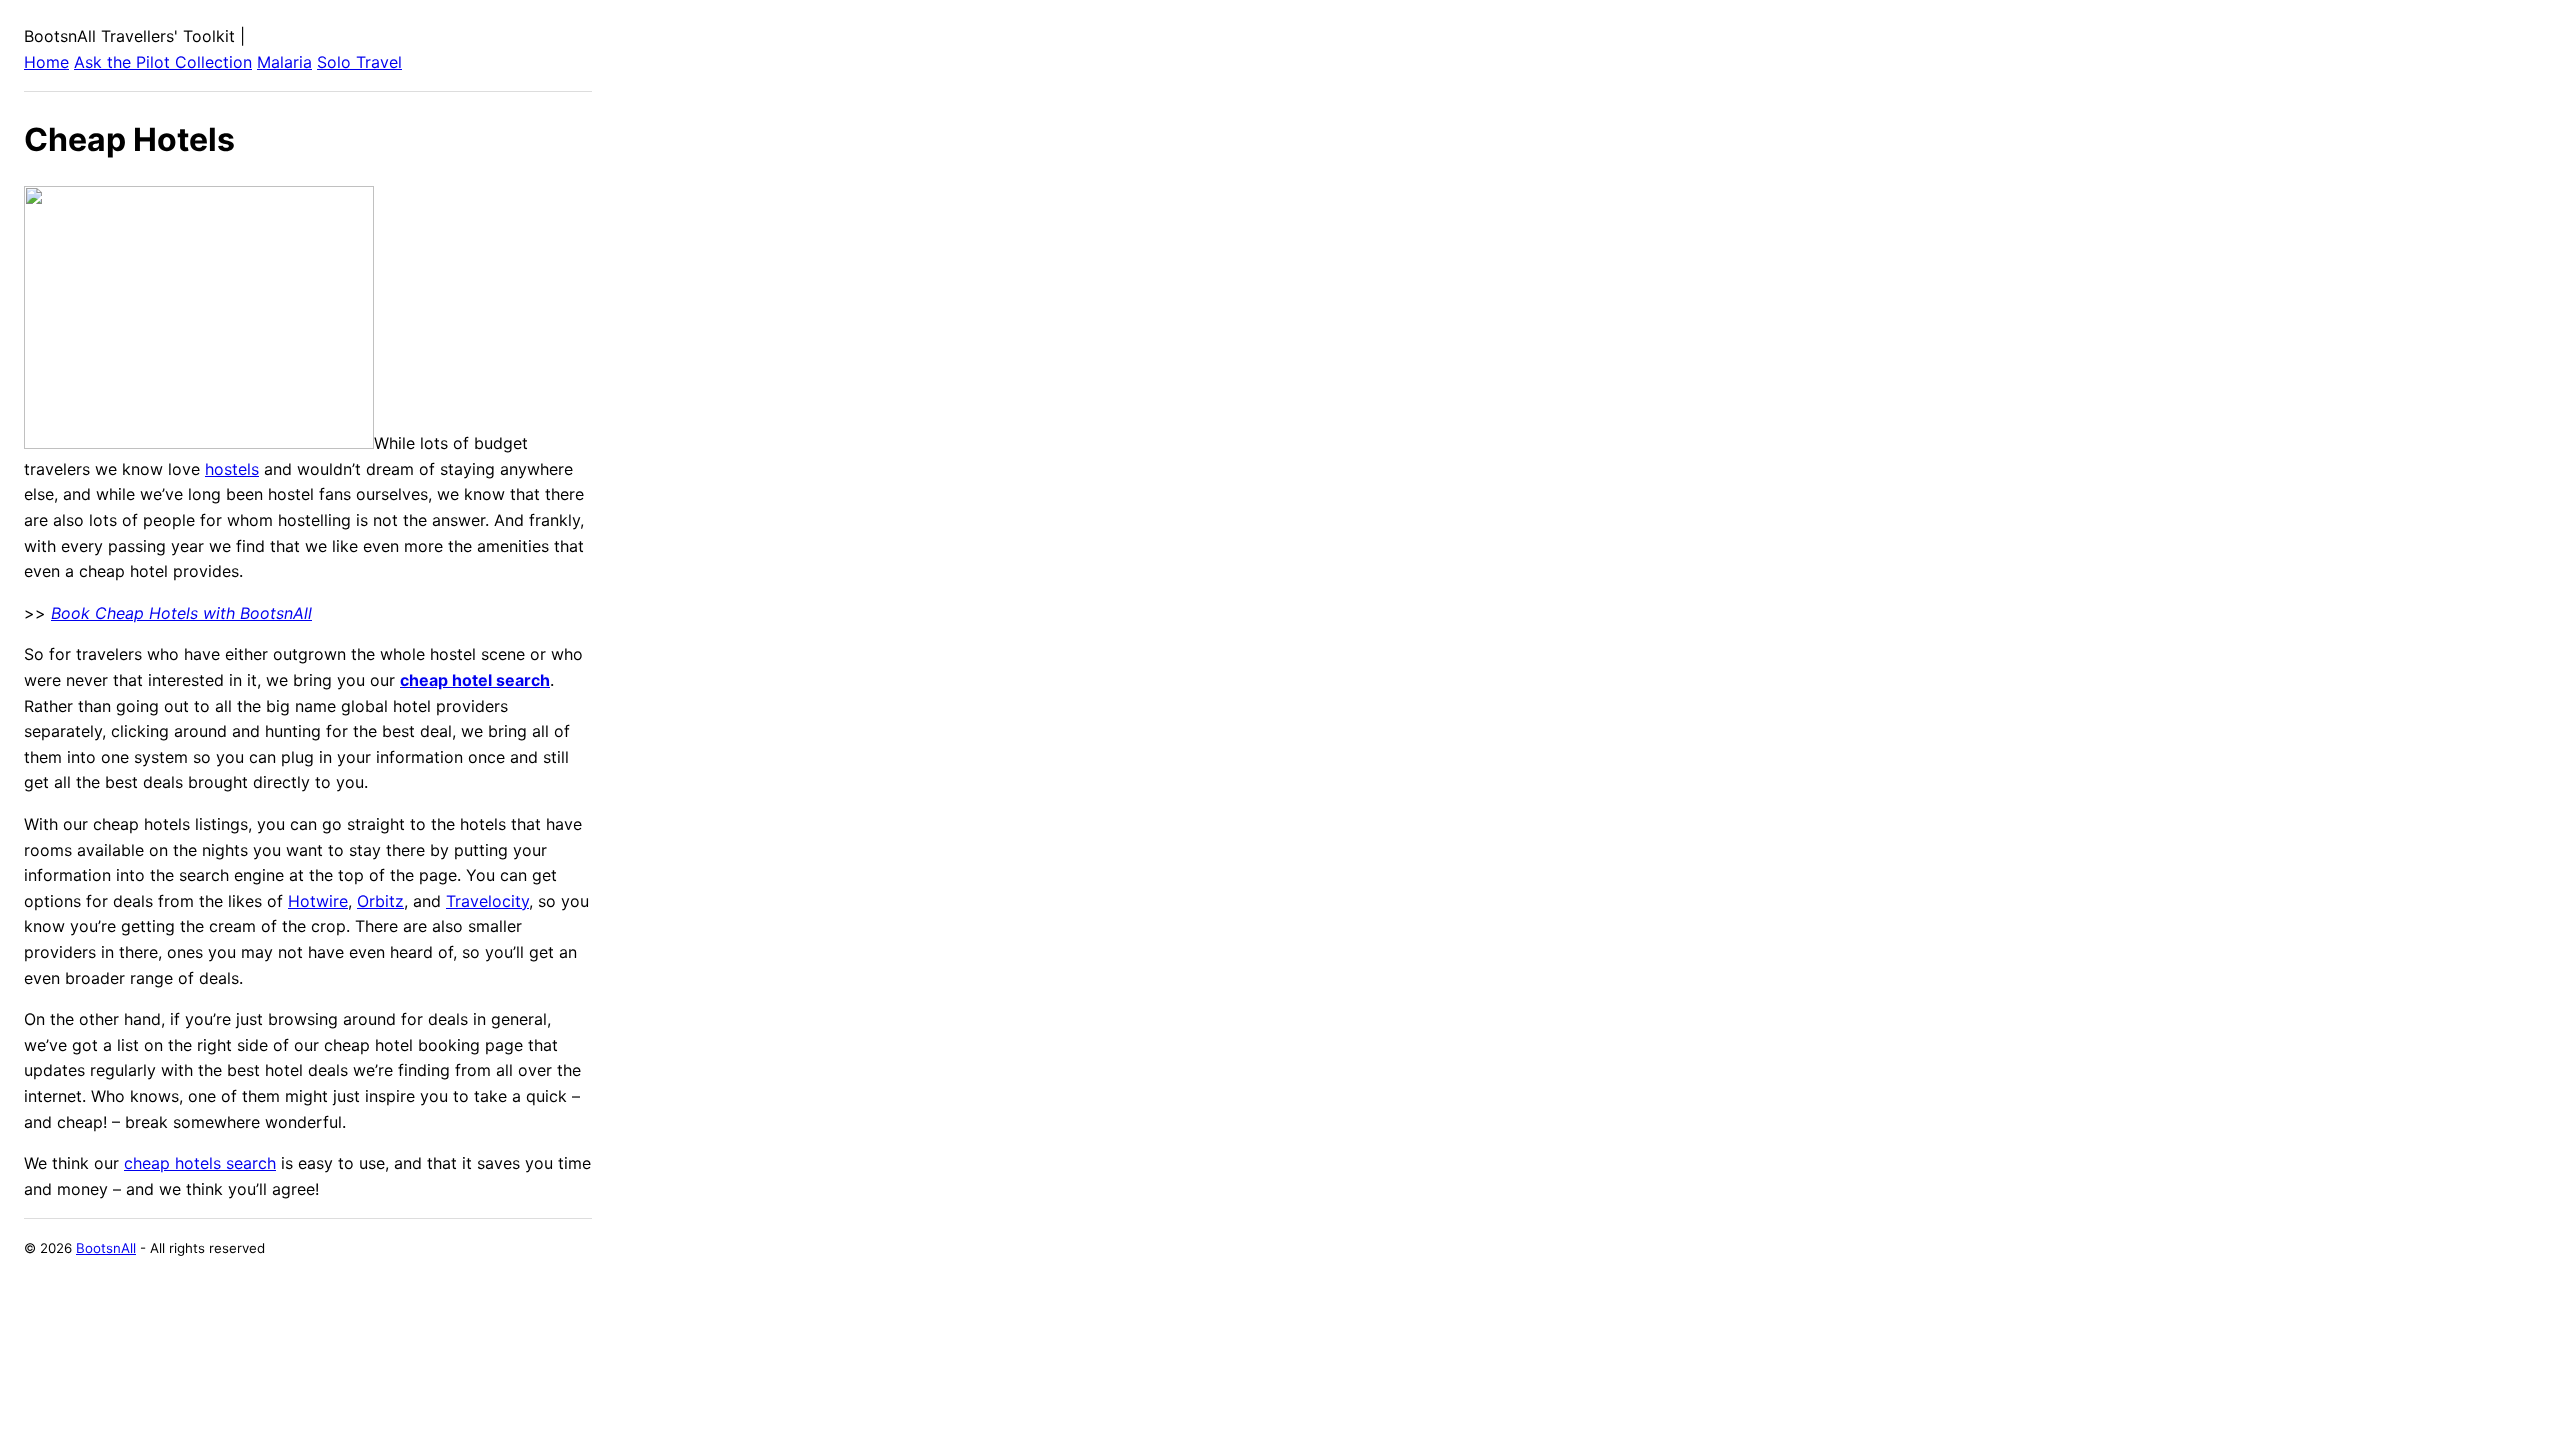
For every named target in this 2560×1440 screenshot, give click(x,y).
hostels (232, 469)
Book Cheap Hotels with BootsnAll (181, 613)
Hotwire (318, 901)
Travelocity (487, 901)
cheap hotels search (200, 1163)
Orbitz (380, 901)
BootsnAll (106, 1248)
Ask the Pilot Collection (163, 62)
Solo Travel (359, 62)
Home (46, 62)
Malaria (284, 62)
